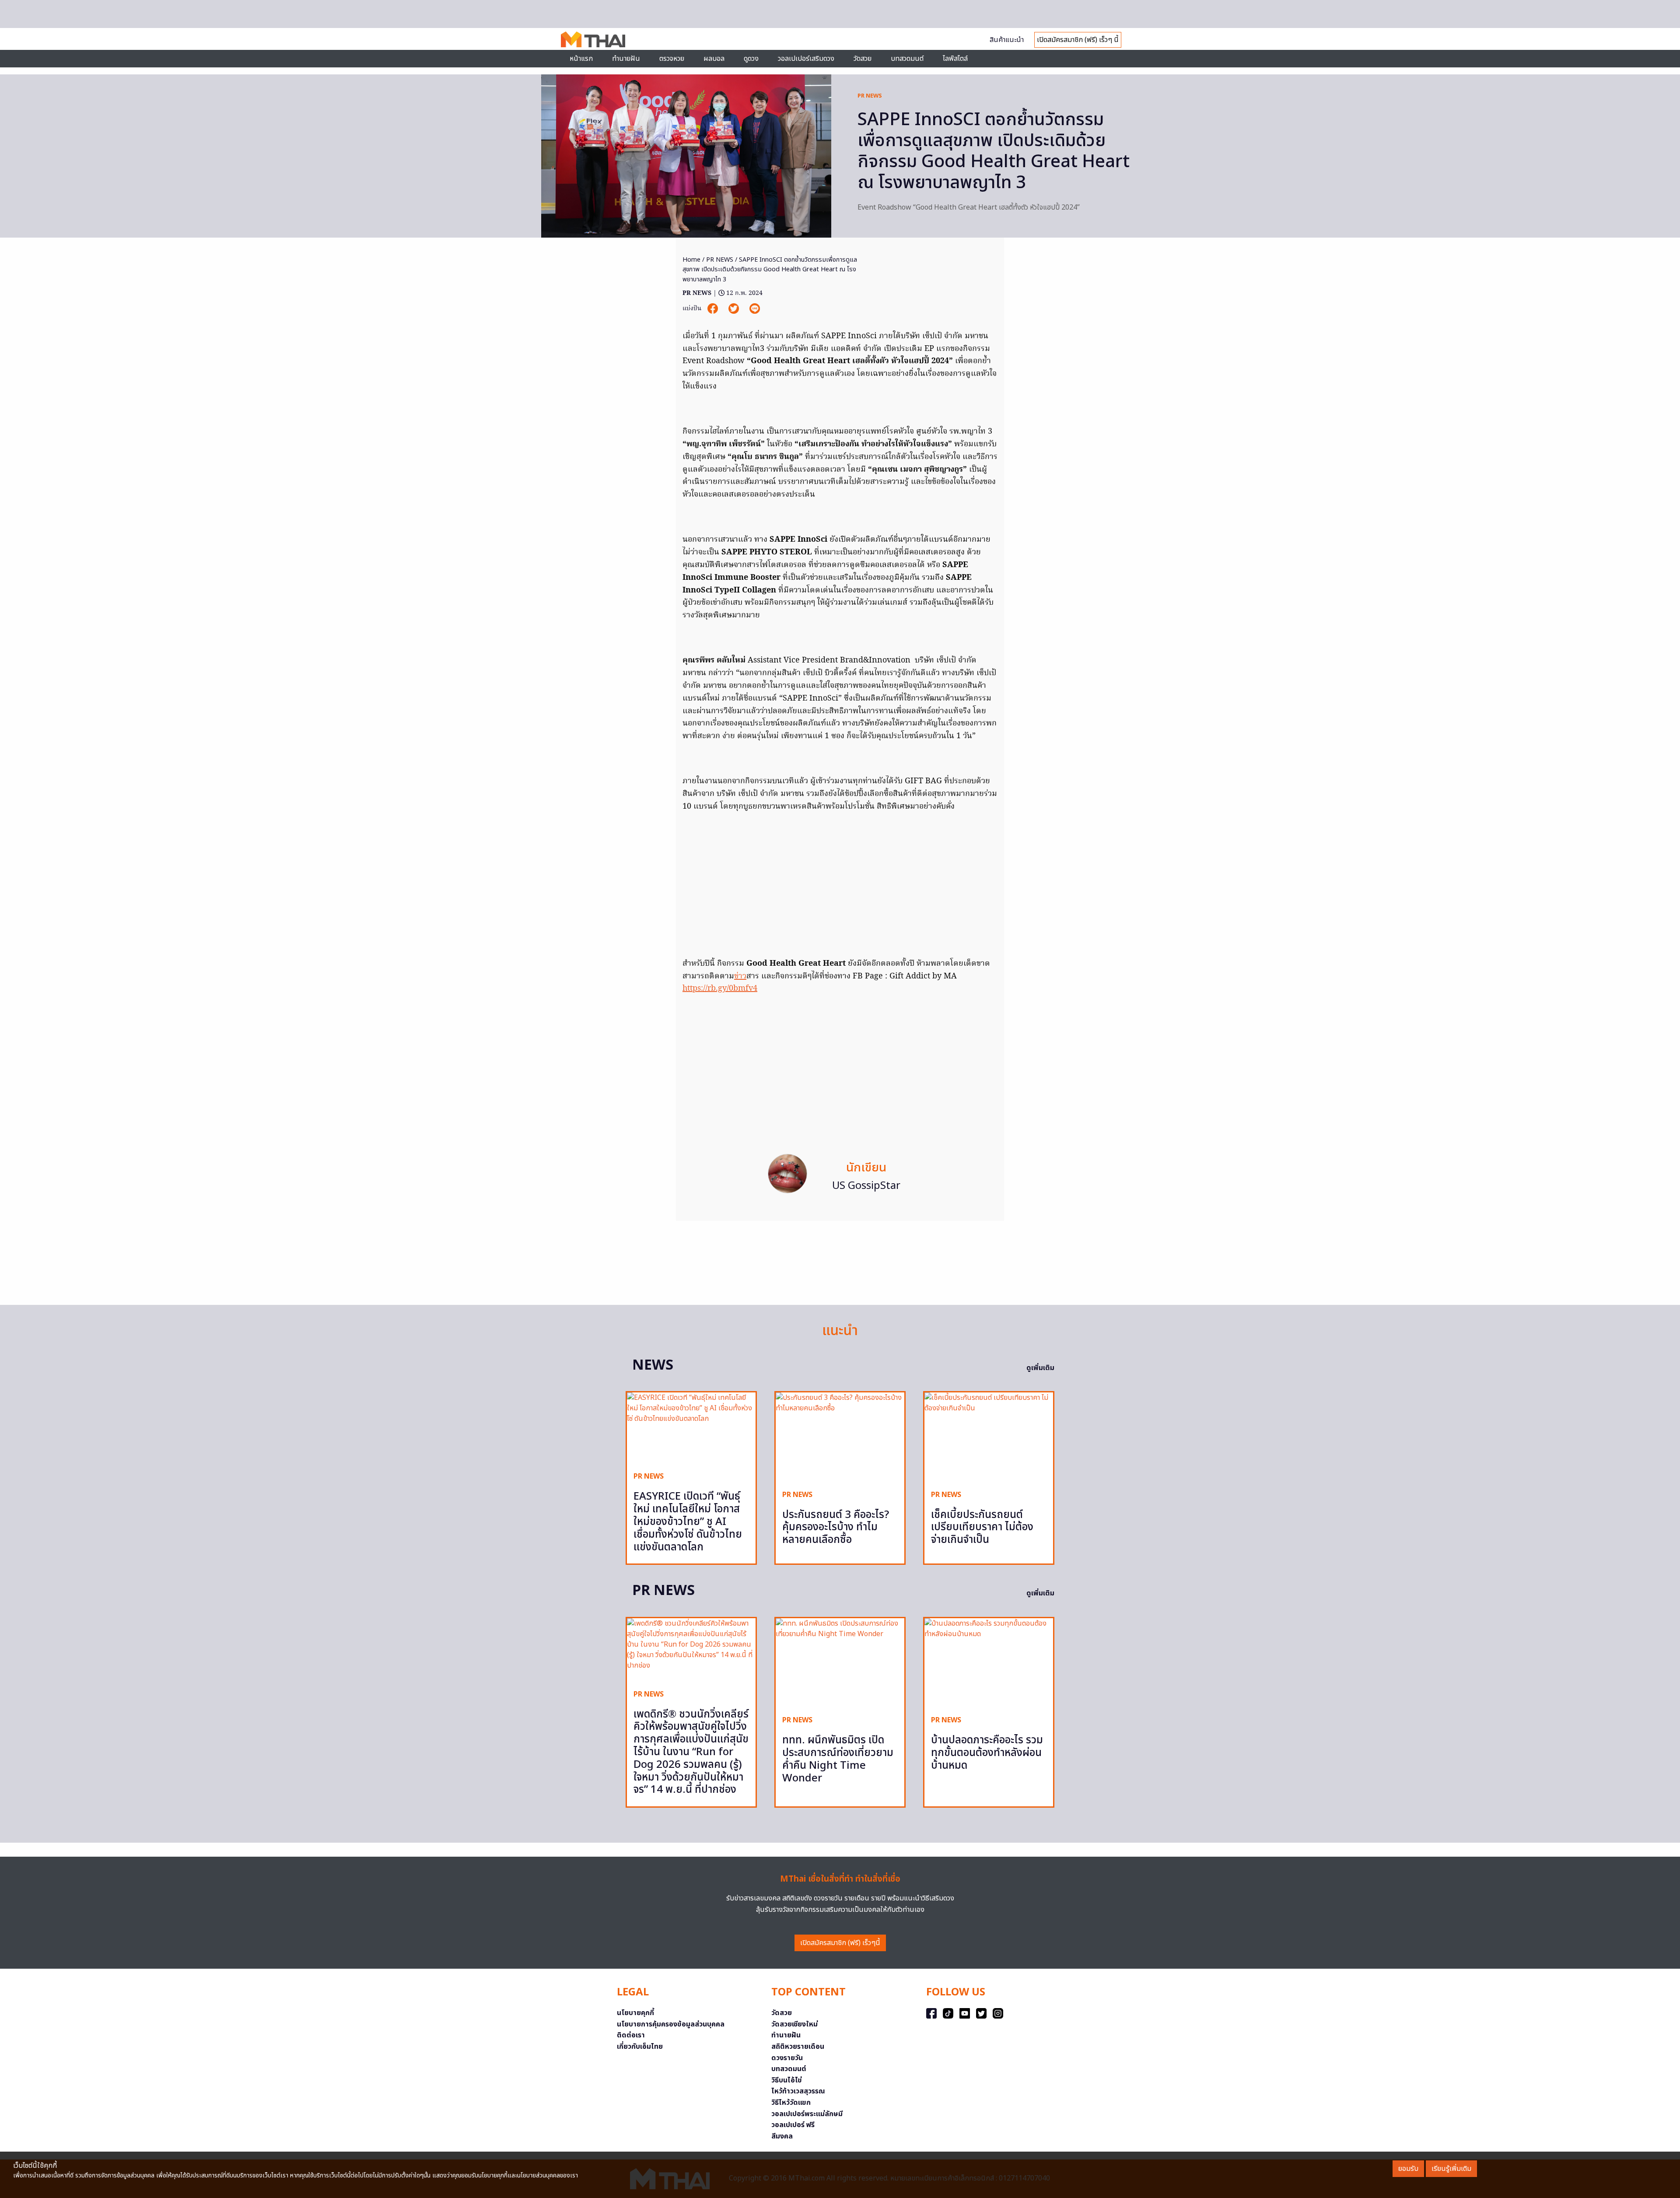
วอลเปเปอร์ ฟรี (793, 2125)
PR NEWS (870, 96)
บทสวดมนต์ (907, 59)
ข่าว (740, 976)
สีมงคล (782, 2136)
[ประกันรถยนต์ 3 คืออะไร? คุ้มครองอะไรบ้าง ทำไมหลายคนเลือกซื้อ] (840, 1438)
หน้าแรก (581, 59)
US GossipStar (866, 1186)
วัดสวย (863, 59)
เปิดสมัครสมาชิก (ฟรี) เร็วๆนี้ (840, 1943)
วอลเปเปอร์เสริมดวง (806, 59)
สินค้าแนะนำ (1007, 40)
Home (691, 260)
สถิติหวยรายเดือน (798, 2047)
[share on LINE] (755, 308)
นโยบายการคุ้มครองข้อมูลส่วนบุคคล (671, 2024)
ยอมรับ (1408, 2169)
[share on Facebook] (714, 308)
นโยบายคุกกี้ (635, 2013)
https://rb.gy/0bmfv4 (720, 989)
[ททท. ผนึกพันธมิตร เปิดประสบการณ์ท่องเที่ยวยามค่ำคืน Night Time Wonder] (840, 1663)
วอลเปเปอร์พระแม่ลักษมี (807, 2114)
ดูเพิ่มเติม (1040, 1368)
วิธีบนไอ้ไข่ (787, 2080)
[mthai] (593, 39)
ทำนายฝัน (626, 59)
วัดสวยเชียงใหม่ (794, 2024)
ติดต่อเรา (631, 2035)
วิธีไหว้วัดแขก (791, 2103)
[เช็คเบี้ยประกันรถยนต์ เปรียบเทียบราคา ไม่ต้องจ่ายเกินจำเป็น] (989, 1438)
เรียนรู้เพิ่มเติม (1451, 2169)
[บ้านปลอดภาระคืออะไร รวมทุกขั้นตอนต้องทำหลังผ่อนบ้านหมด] (989, 1663)
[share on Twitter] (735, 308)
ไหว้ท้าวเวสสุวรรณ (798, 2091)
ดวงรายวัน (787, 2058)
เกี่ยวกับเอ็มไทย (640, 2047)
